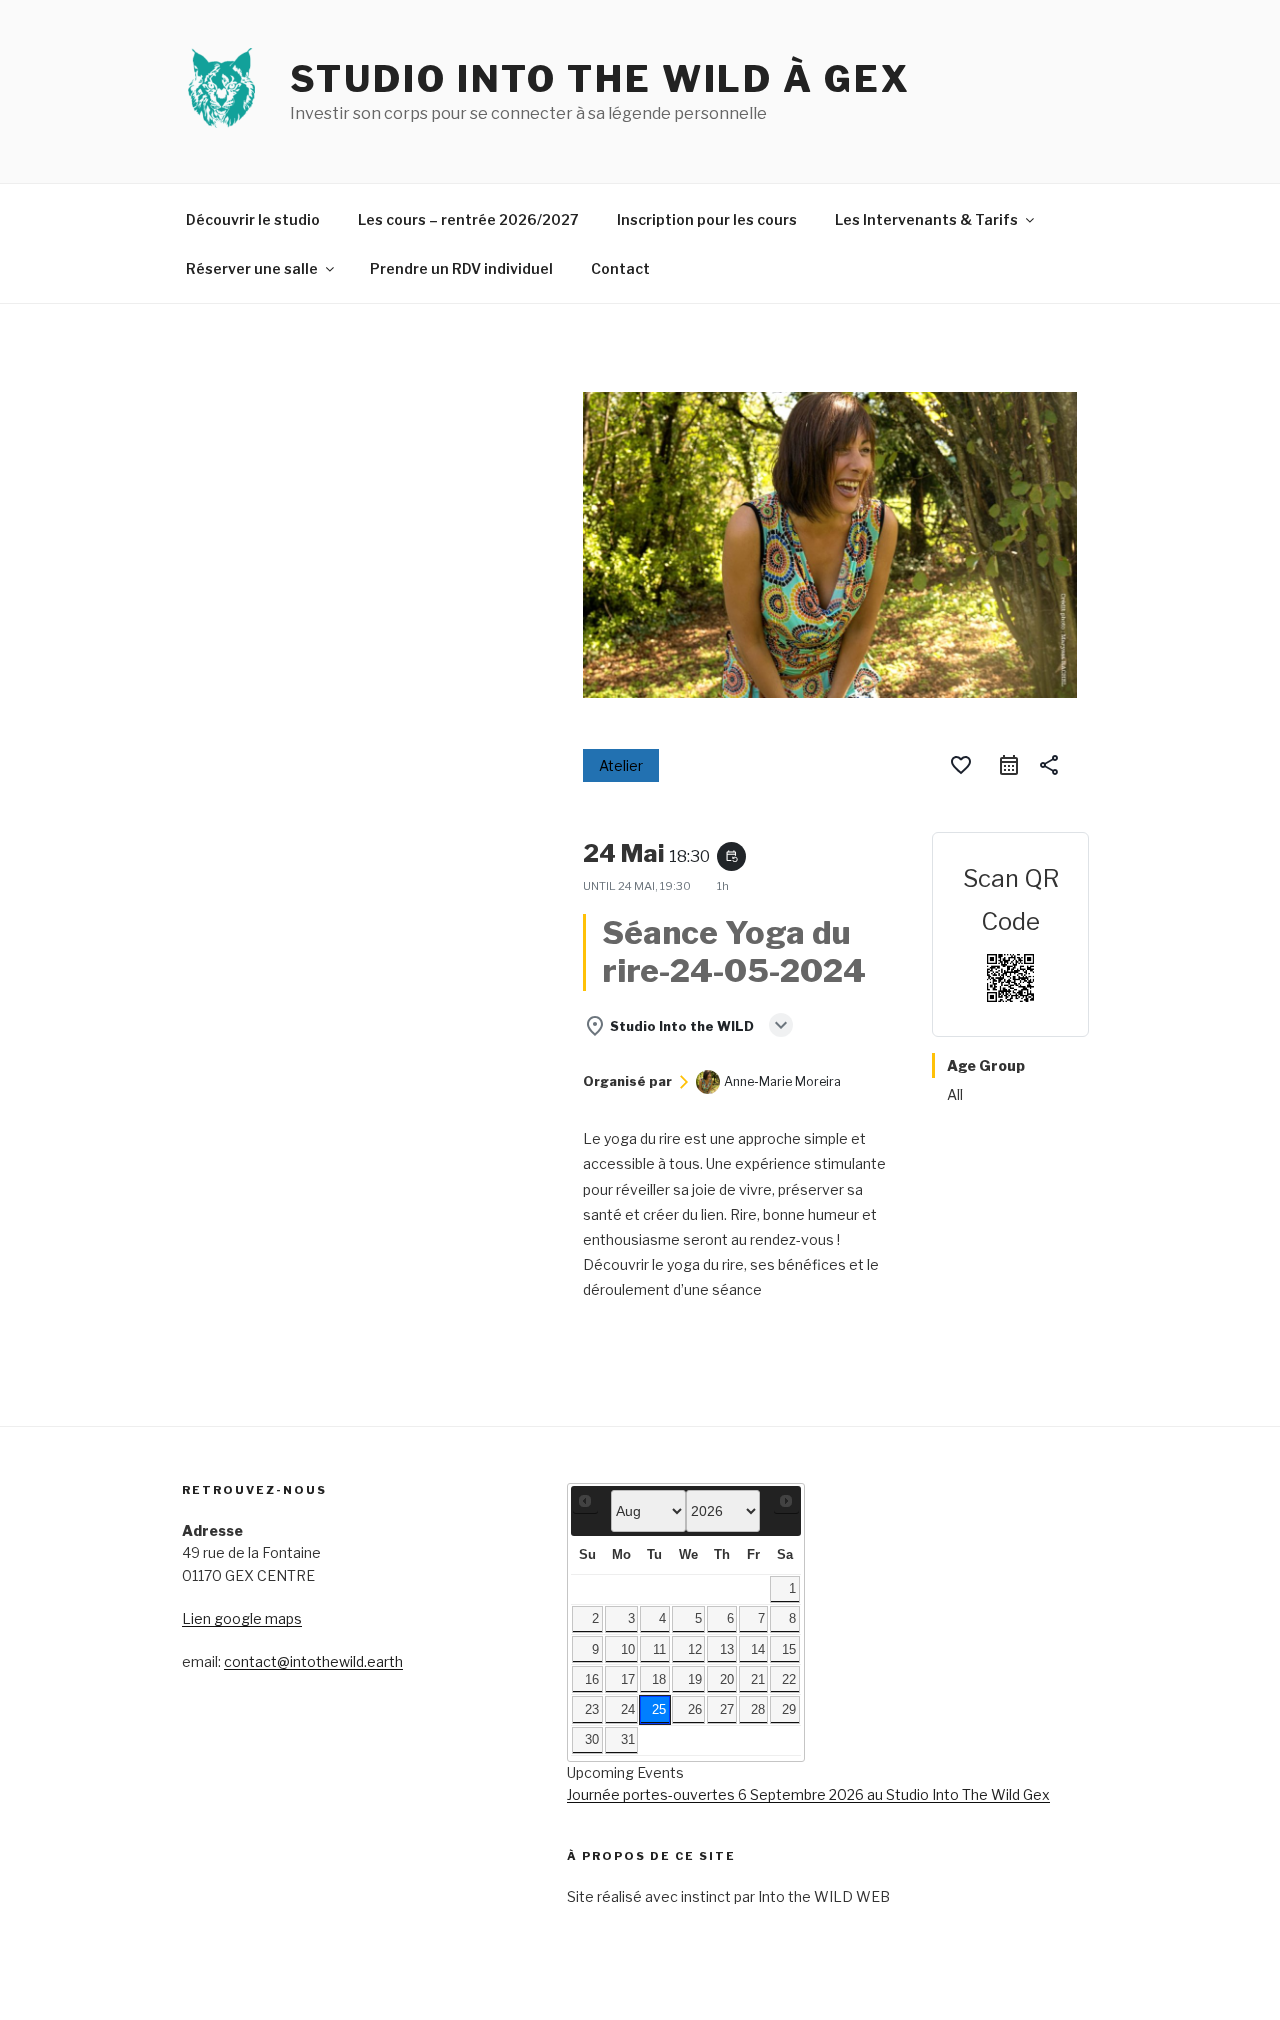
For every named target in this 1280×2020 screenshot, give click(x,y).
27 (727, 1710)
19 (695, 1680)
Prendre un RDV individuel (461, 268)
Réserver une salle (252, 268)
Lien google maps (242, 1618)
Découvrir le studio (253, 219)
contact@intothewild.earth (313, 1661)
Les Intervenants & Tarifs (926, 219)
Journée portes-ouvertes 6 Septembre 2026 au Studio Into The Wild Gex (808, 1794)
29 (789, 1710)
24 (628, 1710)
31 (628, 1740)
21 (758, 1680)
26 (695, 1710)
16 (592, 1680)
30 (592, 1740)
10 (628, 1650)
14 (758, 1650)
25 (659, 1710)
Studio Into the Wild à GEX (600, 79)
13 (727, 1650)
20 (727, 1680)
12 (695, 1650)
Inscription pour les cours (707, 219)
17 (628, 1680)
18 (659, 1680)
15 (789, 1650)
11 (659, 1650)
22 (789, 1680)
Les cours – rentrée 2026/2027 (468, 219)
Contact (620, 268)
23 (592, 1710)
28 (758, 1710)
